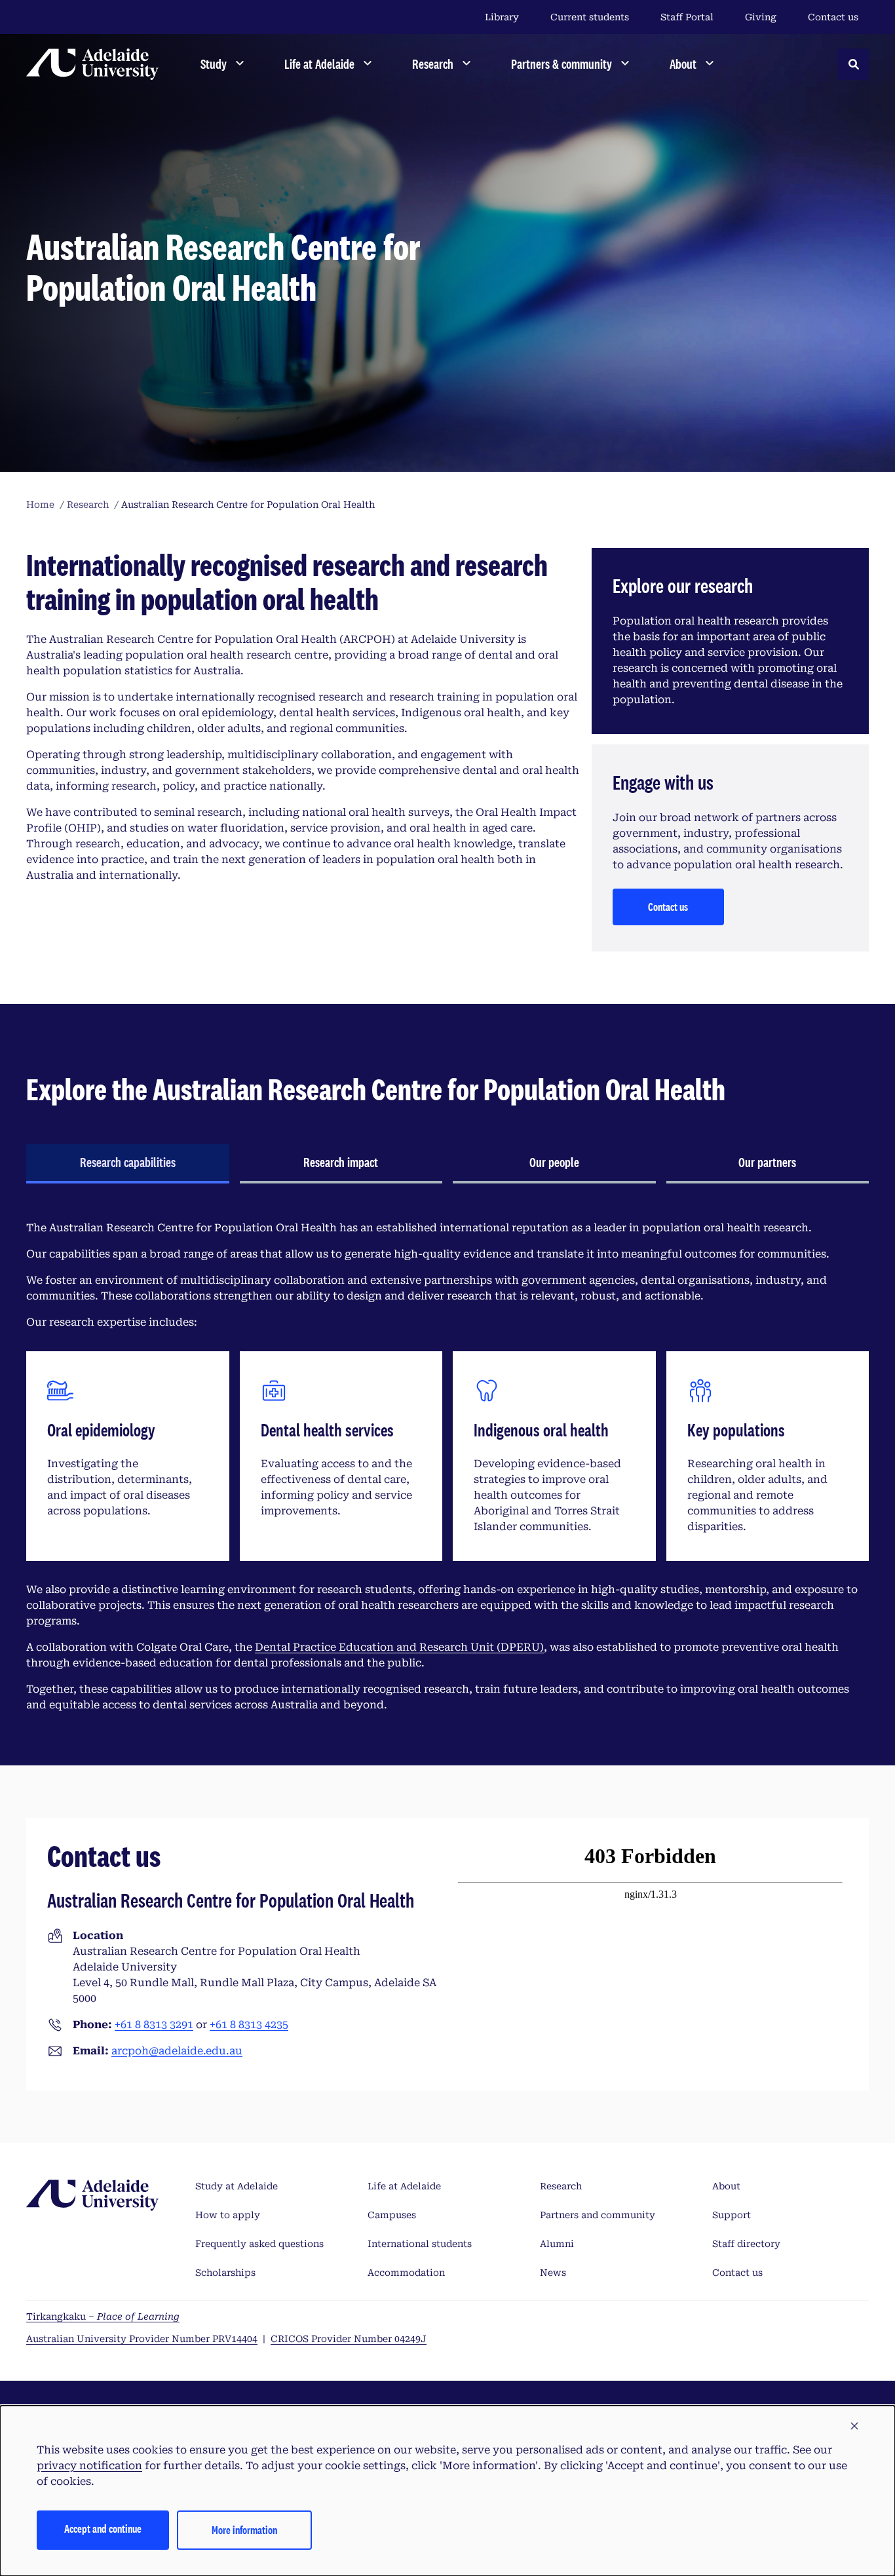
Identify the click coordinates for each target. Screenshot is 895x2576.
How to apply (228, 2215)
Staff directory (746, 2244)
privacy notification (89, 2466)
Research (561, 2186)
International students (420, 2244)
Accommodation (406, 2273)
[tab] (128, 1164)
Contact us (833, 17)
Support (732, 2215)
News (553, 2273)
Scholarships (225, 2273)
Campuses (392, 2215)
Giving (761, 17)
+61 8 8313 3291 (154, 2025)
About (726, 2186)
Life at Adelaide (404, 2186)
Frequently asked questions (259, 2244)
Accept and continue (103, 2528)
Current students (590, 17)
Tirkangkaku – (103, 2316)
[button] (854, 2427)
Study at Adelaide (237, 2186)
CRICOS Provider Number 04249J (349, 2339)
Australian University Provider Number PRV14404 (142, 2339)
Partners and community (598, 2215)
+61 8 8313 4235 (249, 2025)
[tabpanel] (447, 1467)
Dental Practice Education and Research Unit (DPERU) (399, 1647)
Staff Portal (687, 17)
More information (244, 2530)
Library (502, 17)
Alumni (557, 2244)
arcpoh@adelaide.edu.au (177, 2051)
